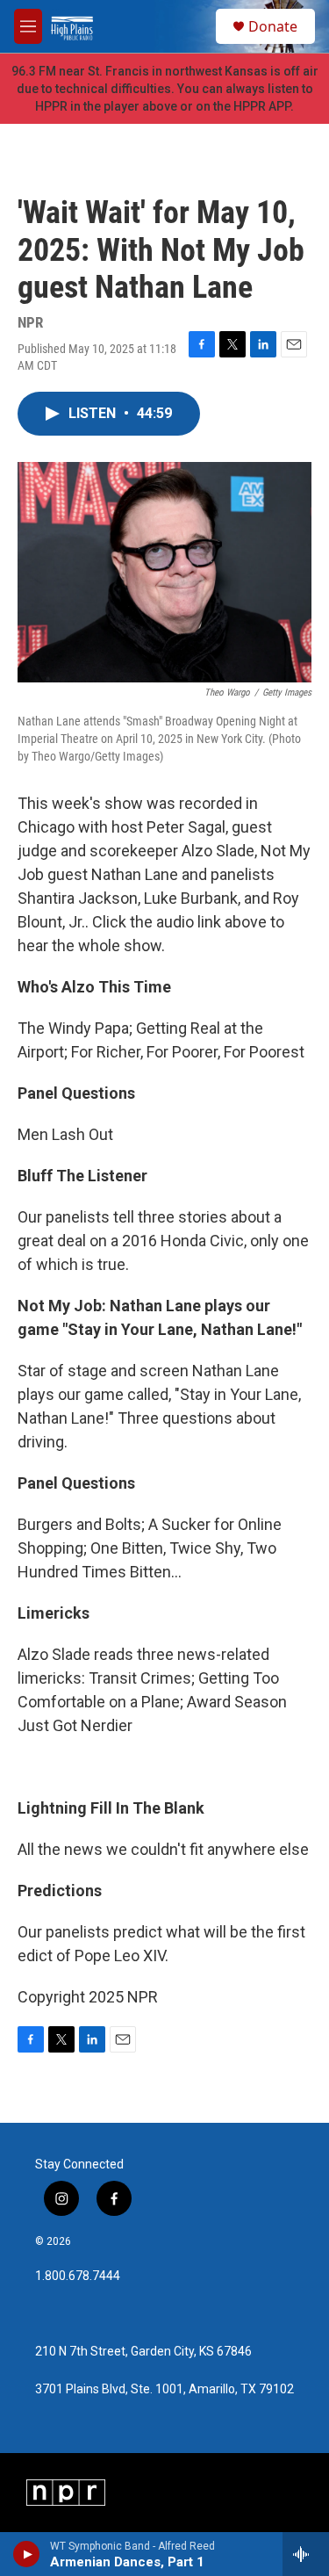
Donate (273, 26)
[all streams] (306, 2554)
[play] (27, 2554)
